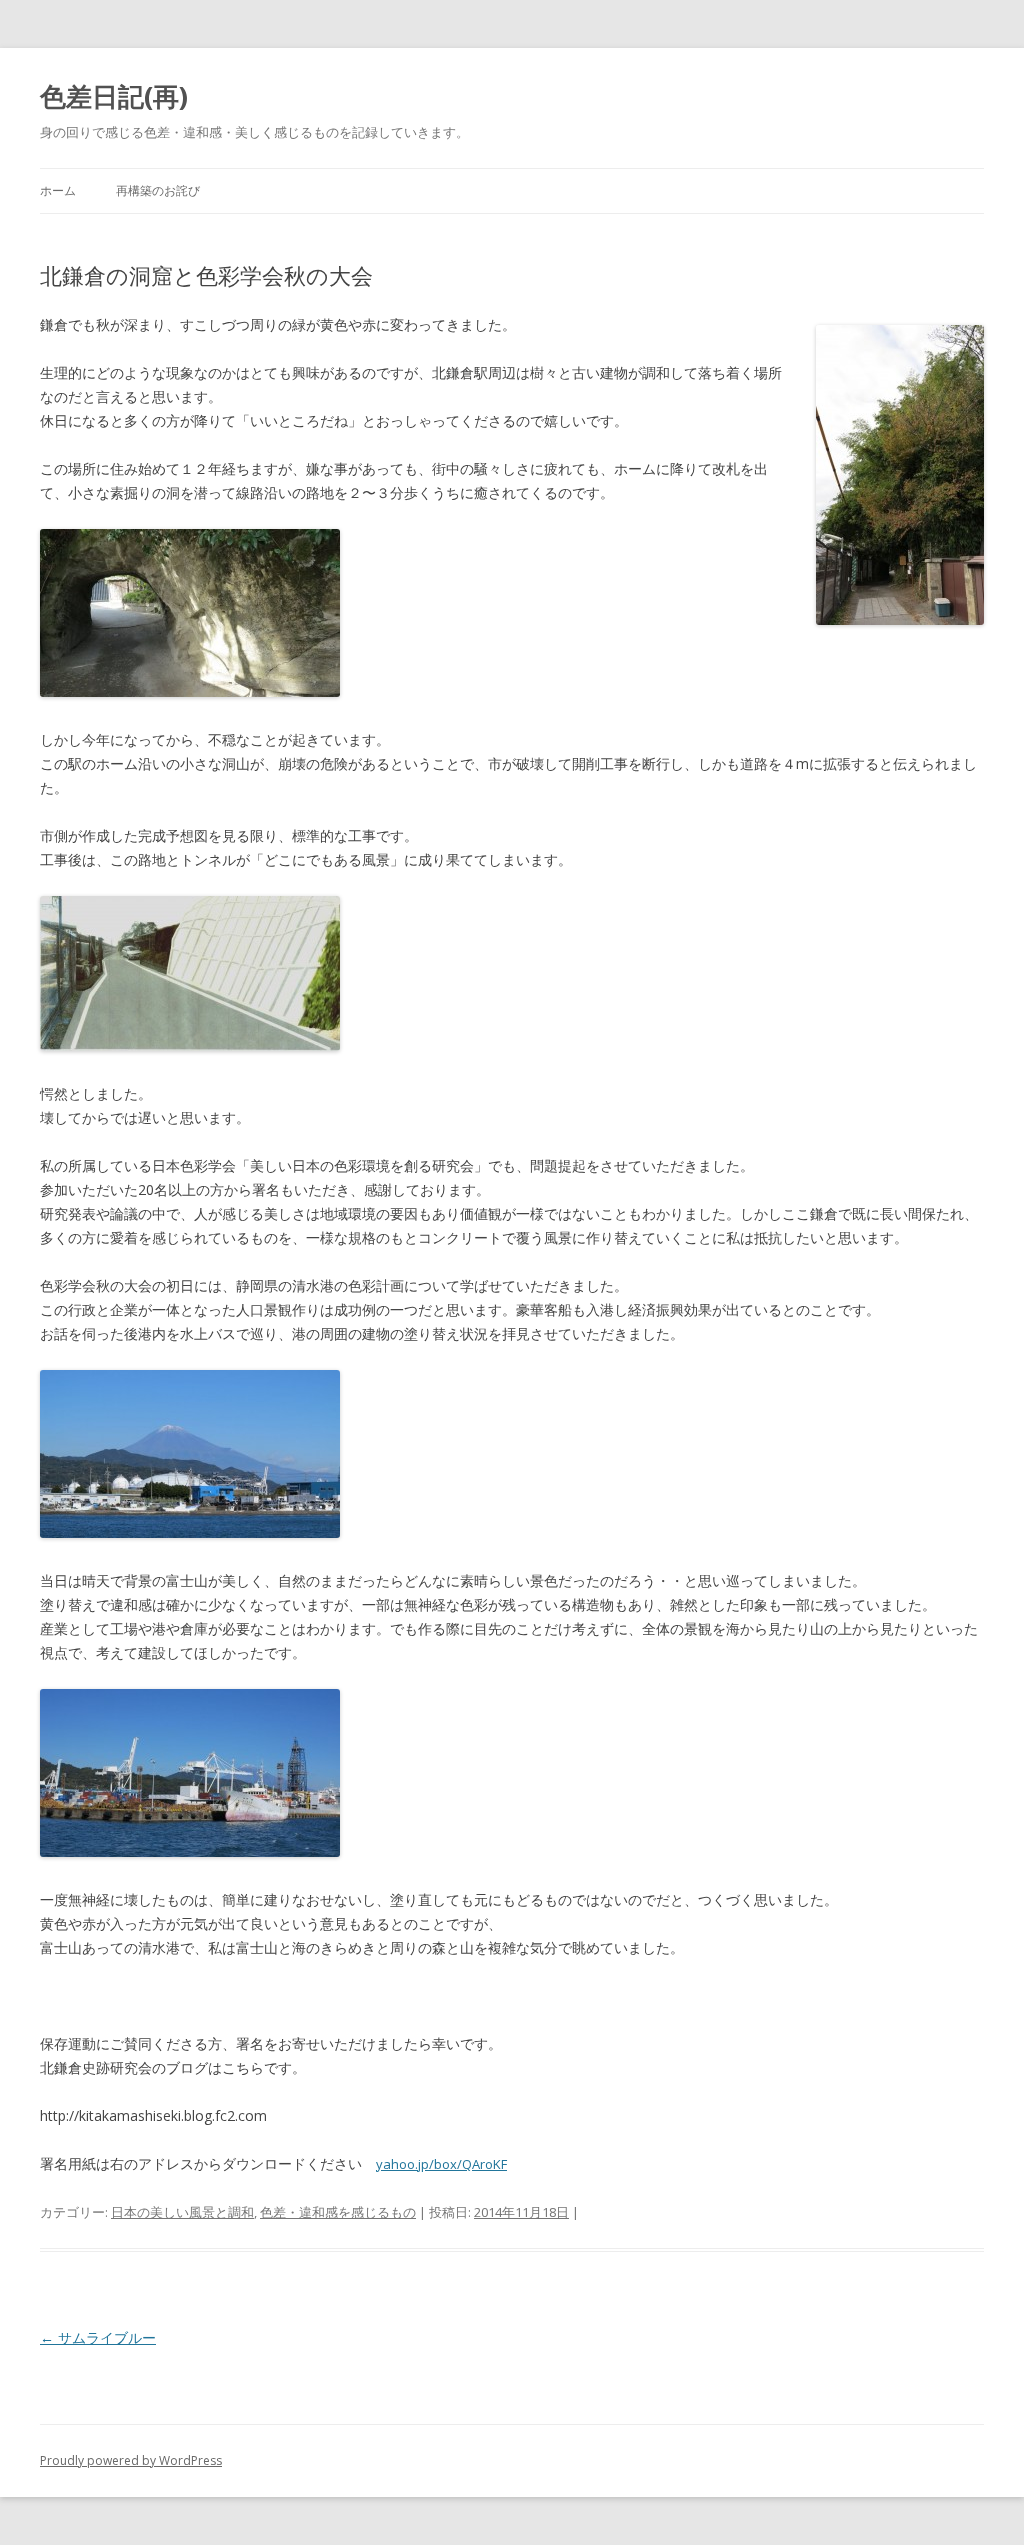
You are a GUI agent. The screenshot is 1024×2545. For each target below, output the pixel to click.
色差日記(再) (114, 96)
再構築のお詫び (158, 190)
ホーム (58, 190)
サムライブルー (98, 2337)
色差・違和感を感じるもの (338, 2212)
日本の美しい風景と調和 (182, 2212)
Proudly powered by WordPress (131, 2460)
